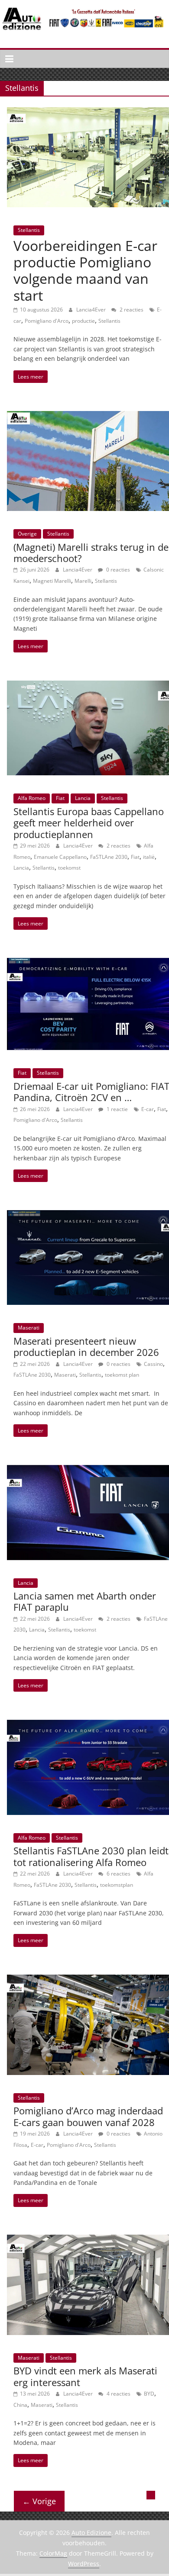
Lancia (83, 798)
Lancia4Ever (92, 310)
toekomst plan (122, 1375)
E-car (148, 1109)
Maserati (29, 1328)
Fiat (60, 798)
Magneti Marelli (52, 581)
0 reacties (117, 570)
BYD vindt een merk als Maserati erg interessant (85, 2376)
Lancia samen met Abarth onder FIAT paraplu (85, 1601)
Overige (27, 534)
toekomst (69, 868)
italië (149, 857)
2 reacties (131, 310)
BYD (149, 2394)
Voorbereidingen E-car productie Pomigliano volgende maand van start (85, 270)
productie (83, 321)
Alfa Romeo (32, 798)
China (20, 2405)
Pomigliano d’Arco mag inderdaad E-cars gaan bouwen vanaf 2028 (88, 2116)
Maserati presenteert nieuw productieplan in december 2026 (86, 1346)
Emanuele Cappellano (60, 857)
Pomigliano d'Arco (47, 321)
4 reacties (118, 2394)
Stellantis (29, 230)
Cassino (153, 1364)
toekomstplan (117, 1885)
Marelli (83, 581)
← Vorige (39, 2501)
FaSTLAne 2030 (109, 857)
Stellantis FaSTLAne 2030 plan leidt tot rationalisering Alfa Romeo (91, 1856)
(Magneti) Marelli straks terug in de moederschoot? (91, 552)
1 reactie (117, 1109)
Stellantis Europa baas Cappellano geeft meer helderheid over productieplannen (89, 823)
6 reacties (118, 1874)
